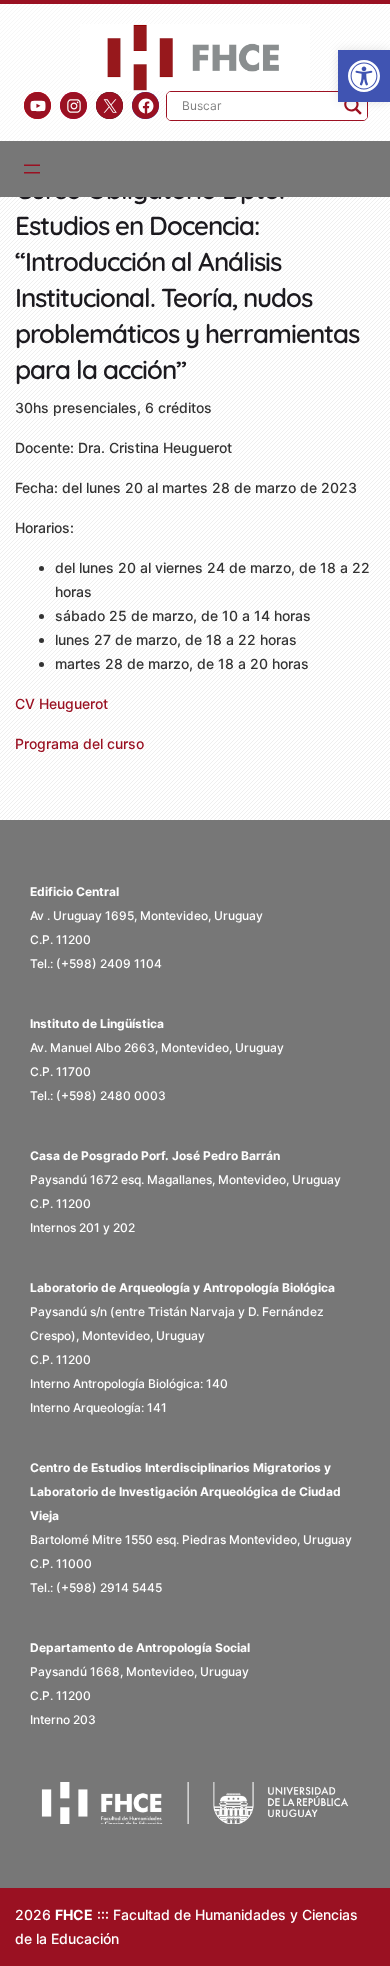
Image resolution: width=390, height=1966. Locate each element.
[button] (364, 76)
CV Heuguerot (61, 703)
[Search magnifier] (353, 106)
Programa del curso (79, 743)
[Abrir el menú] (32, 169)
